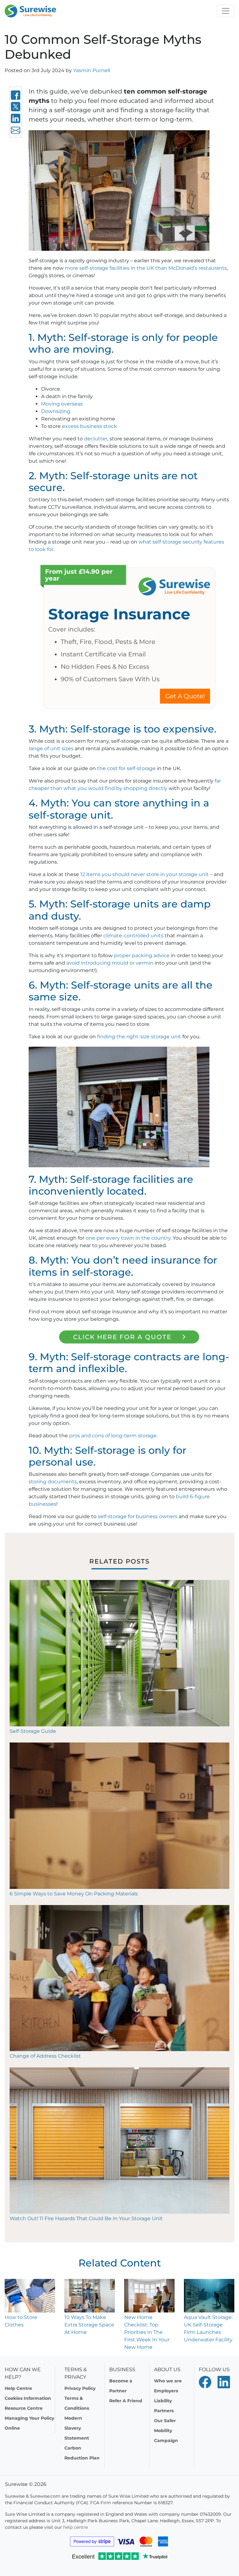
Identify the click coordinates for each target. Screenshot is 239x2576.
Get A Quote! (185, 696)
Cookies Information (28, 2398)
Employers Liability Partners (166, 2401)
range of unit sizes (51, 748)
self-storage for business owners (138, 1516)
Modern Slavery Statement (77, 2428)
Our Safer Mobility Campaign (166, 2431)
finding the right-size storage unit (139, 1037)
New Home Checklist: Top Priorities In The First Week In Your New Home (147, 2332)
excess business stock (89, 426)
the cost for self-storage (126, 768)
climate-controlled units (133, 936)
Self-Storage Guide (33, 1731)
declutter (96, 439)
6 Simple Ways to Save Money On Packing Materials (74, 1894)
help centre (75, 2527)
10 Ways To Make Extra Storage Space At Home (89, 2325)
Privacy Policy (80, 2388)
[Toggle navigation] (226, 11)
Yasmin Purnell (92, 70)
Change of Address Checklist (46, 2056)
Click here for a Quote (122, 1337)
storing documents (53, 1482)
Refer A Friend (126, 2401)
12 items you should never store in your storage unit (145, 874)
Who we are (168, 2381)
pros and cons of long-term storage (113, 1436)
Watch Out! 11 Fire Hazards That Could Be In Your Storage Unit (86, 2218)
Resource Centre (24, 2408)
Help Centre (18, 2388)
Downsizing (56, 411)
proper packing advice (142, 955)
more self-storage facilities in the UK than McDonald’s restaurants (146, 268)
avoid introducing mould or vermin (110, 963)
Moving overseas (62, 404)
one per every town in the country (128, 1238)
